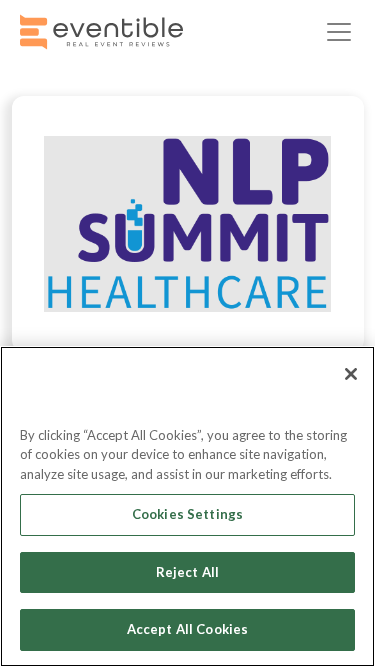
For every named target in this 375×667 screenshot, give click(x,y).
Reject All (187, 572)
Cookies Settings (187, 514)
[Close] (351, 374)
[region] (187, 506)
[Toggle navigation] (339, 32)
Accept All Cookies (187, 629)
